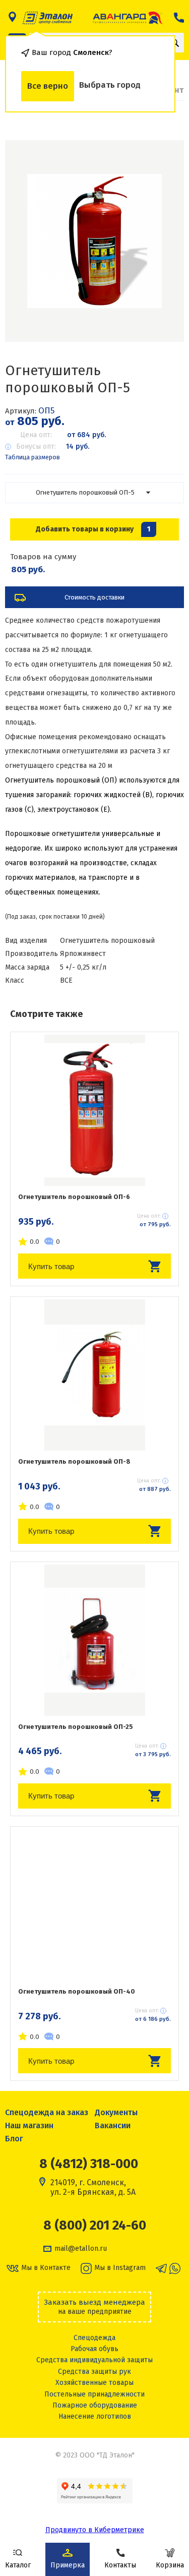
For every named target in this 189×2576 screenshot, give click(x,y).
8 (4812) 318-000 (89, 2164)
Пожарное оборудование (95, 2405)
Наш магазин (29, 2125)
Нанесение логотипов (95, 2416)
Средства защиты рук (94, 2372)
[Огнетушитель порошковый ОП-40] (94, 1905)
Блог (14, 2139)
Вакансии (113, 2125)
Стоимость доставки (94, 597)
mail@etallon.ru (81, 2249)
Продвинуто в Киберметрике (95, 2530)
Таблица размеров (33, 457)
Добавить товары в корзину (93, 529)
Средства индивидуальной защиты (94, 2360)
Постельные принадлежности (94, 2394)
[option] (94, 241)
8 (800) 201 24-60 (95, 2226)
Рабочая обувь (94, 2349)
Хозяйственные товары (94, 2383)
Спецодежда (94, 2338)
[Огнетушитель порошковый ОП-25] (94, 1640)
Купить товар (51, 1266)
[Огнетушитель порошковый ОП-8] (94, 1375)
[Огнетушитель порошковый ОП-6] (94, 1110)
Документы (116, 2112)
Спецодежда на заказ (47, 2112)
